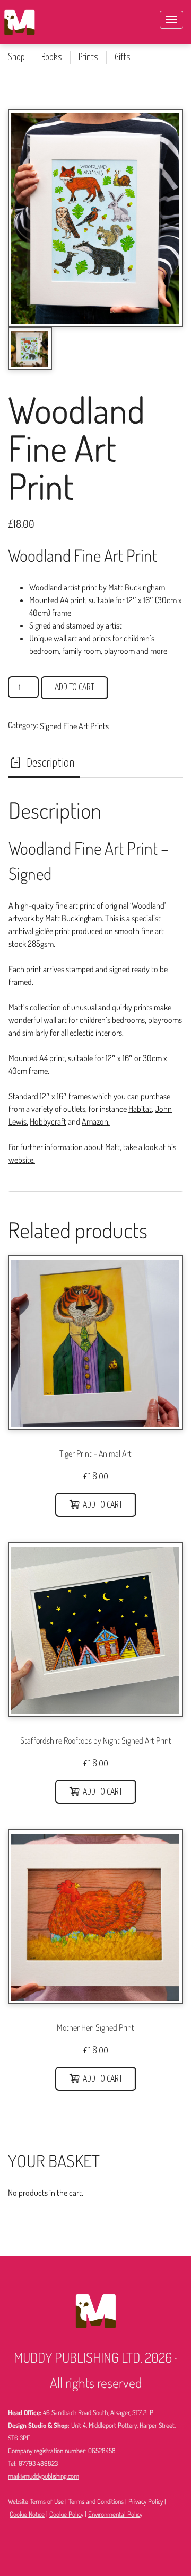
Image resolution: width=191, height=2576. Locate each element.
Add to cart (75, 688)
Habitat (140, 1109)
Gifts (123, 58)
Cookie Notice (27, 2514)
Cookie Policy (66, 2514)
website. (22, 1160)
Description (49, 763)
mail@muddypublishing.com (44, 2476)
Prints (88, 58)
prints (143, 1007)
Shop (16, 58)
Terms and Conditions (96, 2501)
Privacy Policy (146, 2501)
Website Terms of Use (36, 2501)
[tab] (44, 764)
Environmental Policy (115, 2514)
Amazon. (96, 1121)
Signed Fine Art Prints (74, 726)
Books (52, 58)
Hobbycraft (48, 1121)
